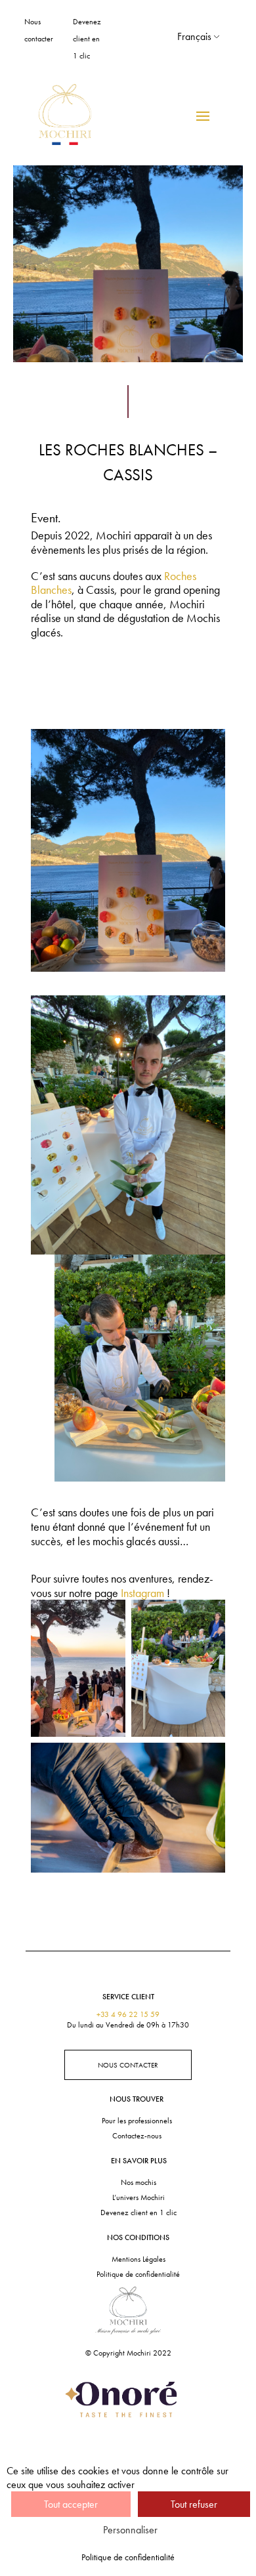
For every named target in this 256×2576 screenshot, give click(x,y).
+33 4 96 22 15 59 (128, 2014)
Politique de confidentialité (138, 2274)
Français (194, 36)
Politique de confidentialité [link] (128, 2557)
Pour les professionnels (137, 2121)
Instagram (142, 1593)
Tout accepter (71, 2504)
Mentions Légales (139, 2259)
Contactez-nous (137, 2136)
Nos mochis (139, 2182)
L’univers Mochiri (139, 2197)
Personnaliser (130, 2530)
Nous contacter (128, 2065)
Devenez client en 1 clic (87, 39)
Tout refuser (194, 2504)
